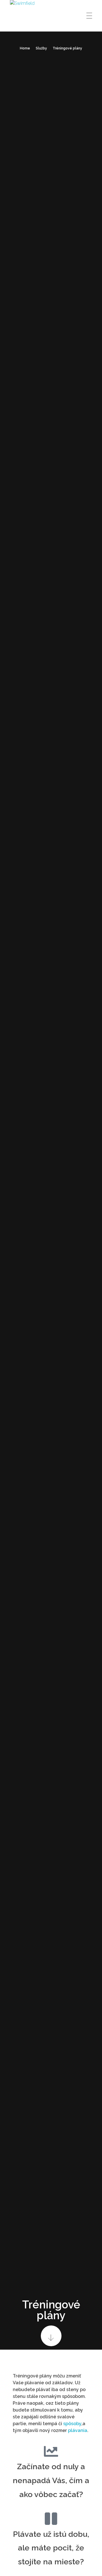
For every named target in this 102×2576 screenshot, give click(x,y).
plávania (78, 2430)
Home (25, 48)
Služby (41, 48)
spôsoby (72, 2424)
